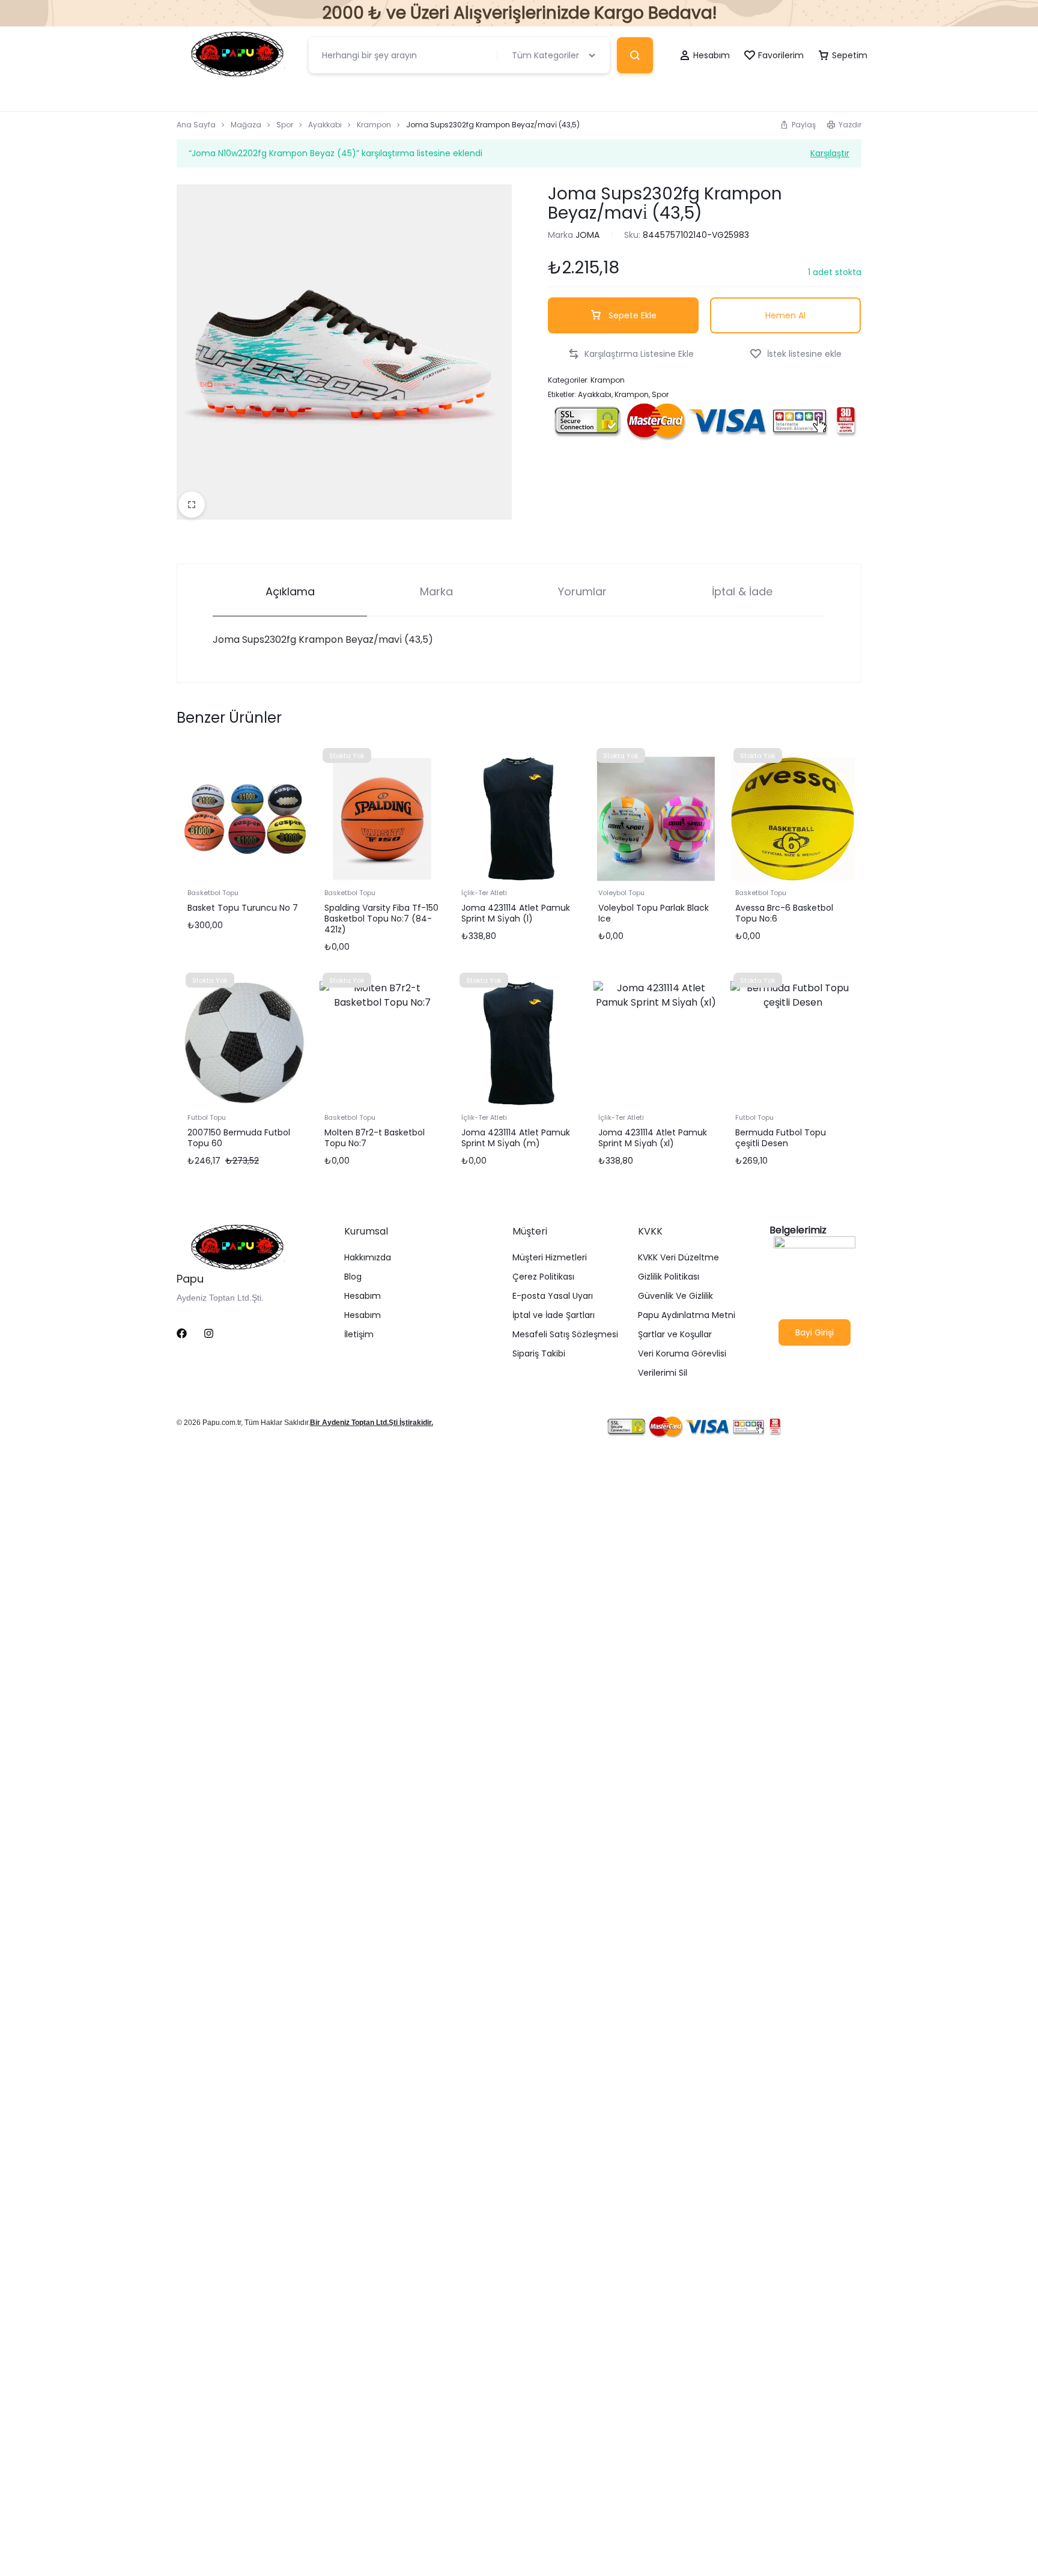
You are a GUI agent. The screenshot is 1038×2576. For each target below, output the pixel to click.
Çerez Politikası (543, 1277)
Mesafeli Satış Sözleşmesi (565, 1335)
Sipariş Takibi (539, 1354)
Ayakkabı (325, 125)
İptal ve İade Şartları (554, 1315)
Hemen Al (785, 315)
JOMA (587, 235)
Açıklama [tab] (290, 591)
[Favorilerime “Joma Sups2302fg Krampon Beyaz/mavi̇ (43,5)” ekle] (796, 354)
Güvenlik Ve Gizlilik (675, 1296)
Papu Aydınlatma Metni (687, 1315)
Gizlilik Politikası (669, 1277)
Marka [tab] (436, 591)
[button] (798, 125)
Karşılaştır (830, 152)
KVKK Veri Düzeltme (678, 1258)
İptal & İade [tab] (742, 591)
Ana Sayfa (196, 125)
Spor (285, 125)
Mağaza (246, 125)
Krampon (374, 125)
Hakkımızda (368, 1258)
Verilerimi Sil (663, 1373)
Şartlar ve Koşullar (675, 1335)
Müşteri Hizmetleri (550, 1258)
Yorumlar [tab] (582, 591)
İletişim (359, 1335)
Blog (353, 1277)
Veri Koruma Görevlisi (682, 1354)
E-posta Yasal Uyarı (553, 1296)
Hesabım (363, 1296)
